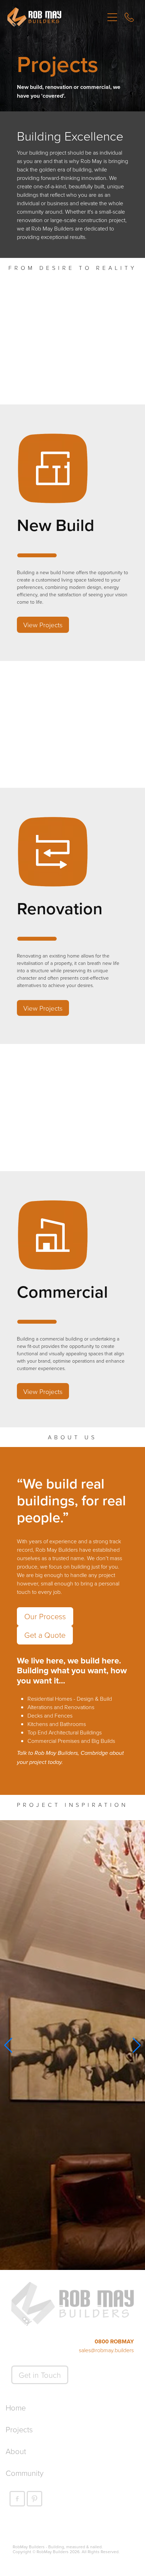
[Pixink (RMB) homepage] (56, 17)
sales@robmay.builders (106, 2350)
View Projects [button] (43, 625)
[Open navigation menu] (112, 17)
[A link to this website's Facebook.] (17, 2499)
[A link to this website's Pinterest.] (34, 2499)
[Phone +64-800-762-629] (129, 17)
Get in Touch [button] (40, 2375)
